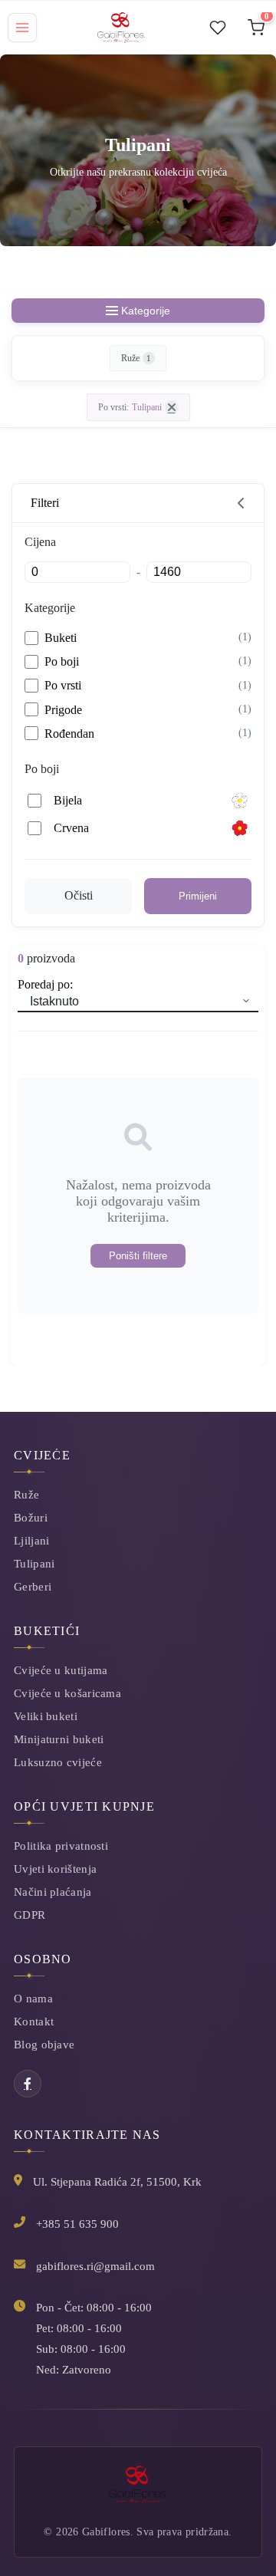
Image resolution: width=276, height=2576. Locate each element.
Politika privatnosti (61, 1846)
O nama (33, 1998)
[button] (138, 503)
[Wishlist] (218, 28)
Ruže (136, 358)
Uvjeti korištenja (55, 1869)
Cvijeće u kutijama (61, 1670)
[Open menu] (22, 28)
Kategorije (146, 311)
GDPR (30, 1915)
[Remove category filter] (172, 407)
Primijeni (198, 896)
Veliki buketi (46, 1716)
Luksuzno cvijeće (58, 1762)
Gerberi (33, 1586)
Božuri (31, 1517)
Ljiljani (31, 1540)
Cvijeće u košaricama (67, 1693)
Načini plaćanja (53, 1892)
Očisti (79, 895)
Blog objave (44, 2044)
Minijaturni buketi (59, 1739)
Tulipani (34, 1563)
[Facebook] (28, 2084)
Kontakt (34, 2021)
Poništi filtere (138, 1256)
